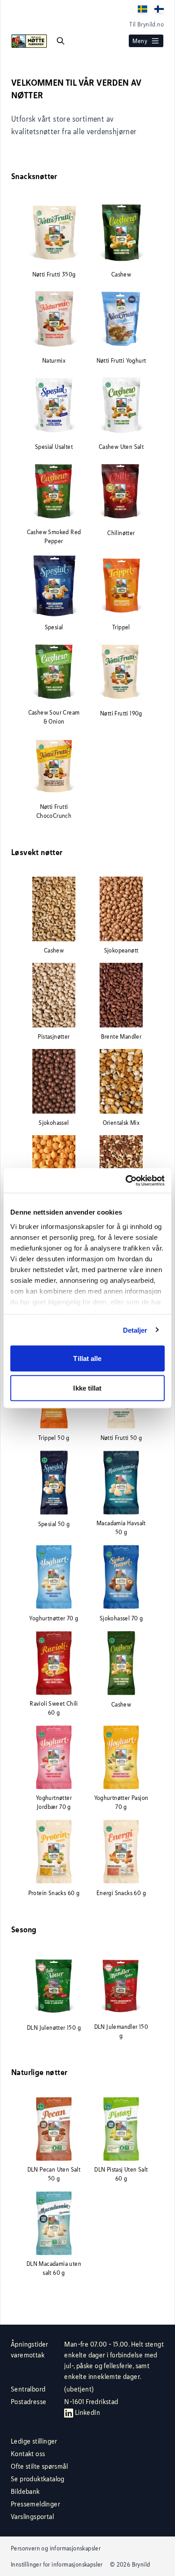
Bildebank (25, 2491)
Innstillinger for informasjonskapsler (57, 2564)
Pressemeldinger (35, 2504)
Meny (140, 41)
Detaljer (135, 1330)
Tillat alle (87, 1358)
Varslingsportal (32, 2517)
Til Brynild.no (147, 24)
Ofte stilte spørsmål (39, 2466)
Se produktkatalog (38, 2479)
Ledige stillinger (34, 2441)
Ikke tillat (87, 1388)
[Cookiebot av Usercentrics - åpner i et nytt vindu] (126, 1180)
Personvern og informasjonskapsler (56, 2548)
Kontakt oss (28, 2454)
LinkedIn (87, 2412)
